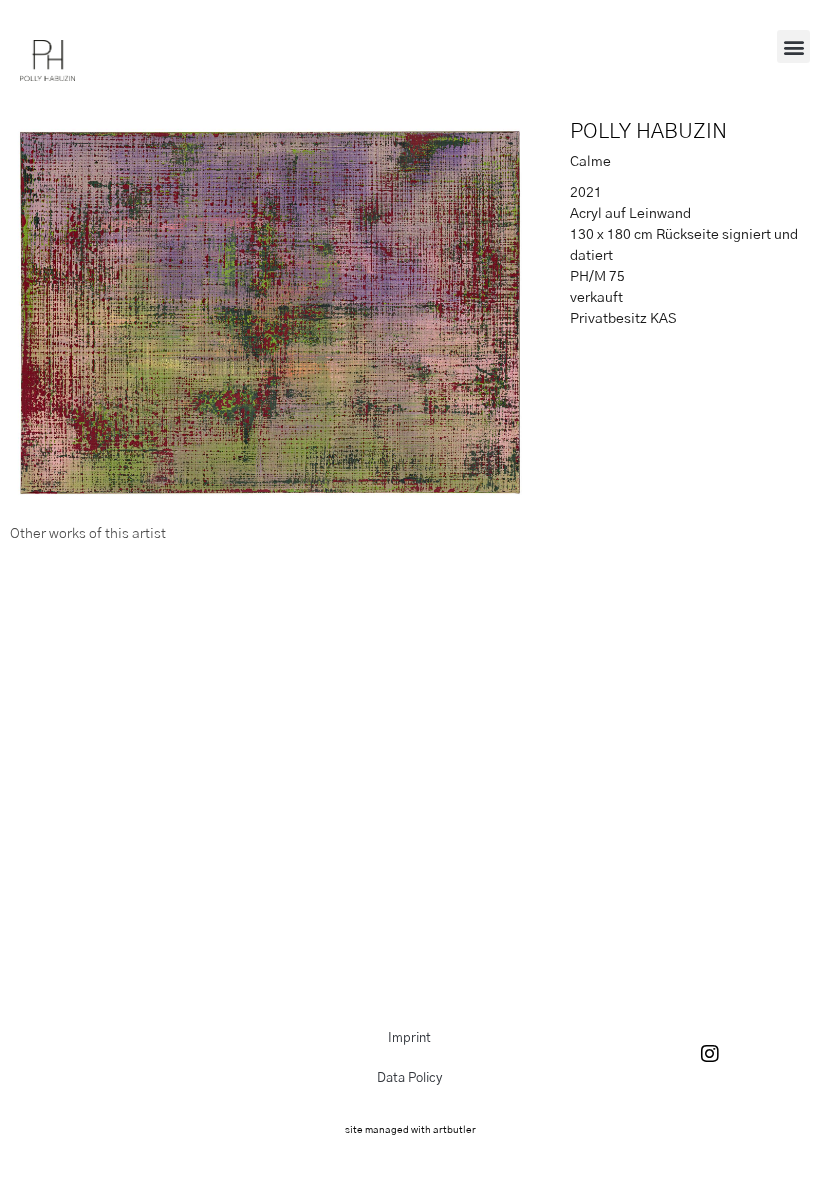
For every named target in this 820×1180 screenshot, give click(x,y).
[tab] (88, 534)
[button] (793, 46)
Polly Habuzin (648, 131)
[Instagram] (710, 1054)
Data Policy (409, 1078)
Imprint (409, 1038)
